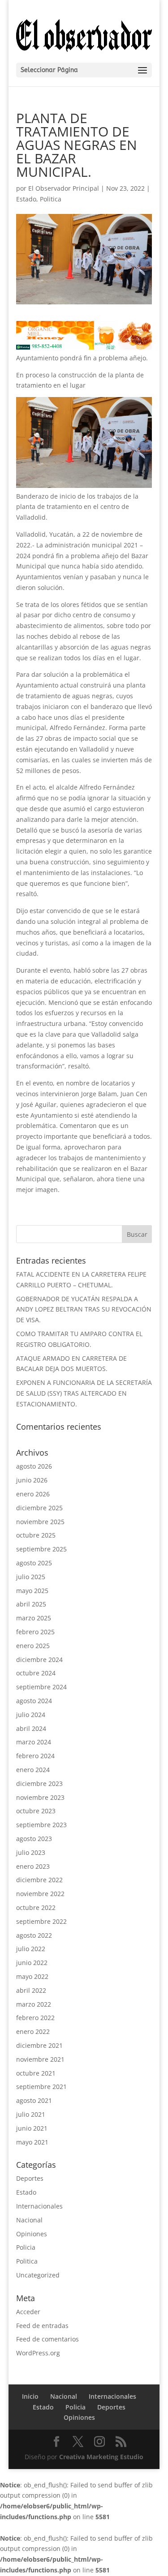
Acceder (28, 2312)
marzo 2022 (34, 2004)
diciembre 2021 (39, 2045)
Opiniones (32, 2234)
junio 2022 (32, 1963)
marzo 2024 (34, 1742)
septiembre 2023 (41, 1825)
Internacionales (39, 2206)
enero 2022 (33, 2031)
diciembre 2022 (39, 1880)
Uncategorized (38, 2275)
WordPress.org (38, 2353)
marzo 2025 (34, 1618)
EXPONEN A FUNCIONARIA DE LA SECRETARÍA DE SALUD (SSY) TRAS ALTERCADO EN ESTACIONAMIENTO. (84, 1393)
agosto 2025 (34, 1563)
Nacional (29, 2220)
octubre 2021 (36, 2073)
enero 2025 (33, 1646)
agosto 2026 (34, 1466)
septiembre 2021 (41, 2087)
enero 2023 (33, 1866)
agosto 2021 (34, 2100)
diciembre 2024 (39, 1660)
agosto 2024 (34, 1701)
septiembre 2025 (41, 1549)
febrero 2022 (35, 2018)
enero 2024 (33, 1770)
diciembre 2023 (39, 1784)
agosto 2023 (34, 1839)
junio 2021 (32, 2128)
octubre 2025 (36, 1535)
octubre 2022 (36, 1907)
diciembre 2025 (39, 1508)
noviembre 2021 (40, 2059)
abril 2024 (31, 1728)
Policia (26, 2247)
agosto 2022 (34, 1935)
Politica (51, 199)
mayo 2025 (32, 1591)
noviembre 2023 (40, 1797)
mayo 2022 (32, 1976)
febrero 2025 (35, 1632)
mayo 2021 (32, 2142)
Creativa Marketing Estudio (101, 2457)
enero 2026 (33, 1494)
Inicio (30, 2396)
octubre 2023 (36, 1811)
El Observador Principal (64, 188)
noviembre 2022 (40, 1894)
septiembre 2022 (41, 1921)
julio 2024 (31, 1715)
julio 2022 (31, 1949)
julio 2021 (31, 2114)
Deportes (30, 2178)
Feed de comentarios (47, 2339)
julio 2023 (31, 1852)
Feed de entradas (42, 2326)
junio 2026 (32, 1480)
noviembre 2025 (40, 1522)
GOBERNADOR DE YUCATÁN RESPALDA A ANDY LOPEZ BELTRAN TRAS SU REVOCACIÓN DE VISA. (84, 1309)
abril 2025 (31, 1604)
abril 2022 (31, 1990)
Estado (26, 199)
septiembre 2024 (41, 1687)
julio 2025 (31, 1577)
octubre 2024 (36, 1673)
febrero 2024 (35, 1756)
